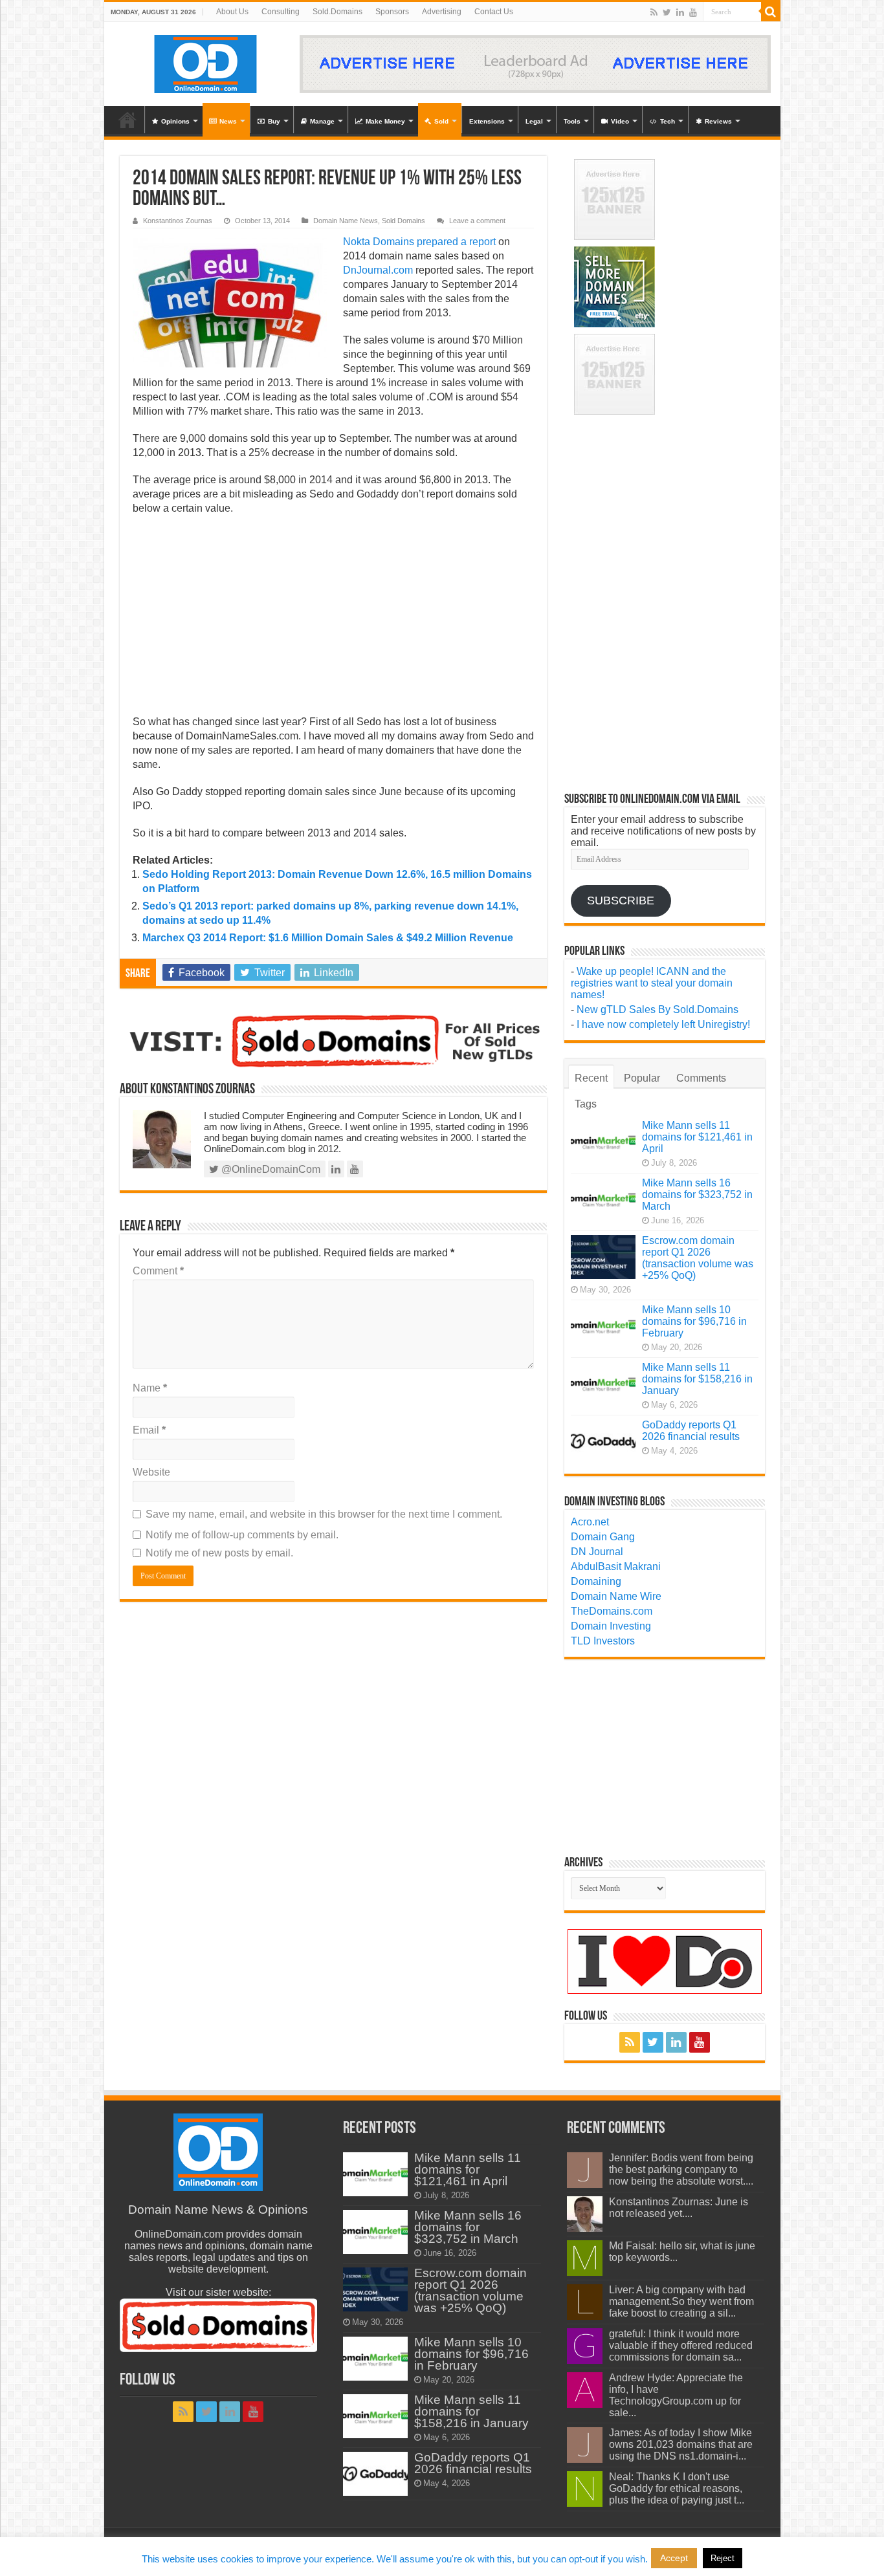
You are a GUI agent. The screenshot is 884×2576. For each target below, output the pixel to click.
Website (151, 1472)
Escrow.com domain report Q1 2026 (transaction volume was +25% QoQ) (698, 1258)
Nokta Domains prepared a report (419, 242)
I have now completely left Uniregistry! (663, 1024)
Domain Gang (603, 1537)
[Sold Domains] (333, 1040)
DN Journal (597, 1552)
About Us (232, 12)
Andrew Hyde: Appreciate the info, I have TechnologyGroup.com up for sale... (676, 2395)
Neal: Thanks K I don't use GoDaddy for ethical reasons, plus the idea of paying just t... (677, 2488)
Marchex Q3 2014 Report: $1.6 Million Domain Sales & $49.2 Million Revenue (328, 938)
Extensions (487, 121)
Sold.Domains (337, 12)
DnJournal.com (378, 270)
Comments (701, 1078)
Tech (668, 121)
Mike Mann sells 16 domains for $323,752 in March (697, 1195)
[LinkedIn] (680, 12)
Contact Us (494, 12)
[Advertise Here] (535, 63)
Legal (534, 121)
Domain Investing (611, 1626)
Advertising (442, 12)
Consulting (281, 12)
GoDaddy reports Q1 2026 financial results (691, 1431)
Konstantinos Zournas (178, 221)
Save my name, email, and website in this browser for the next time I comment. (324, 1514)
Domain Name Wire (616, 1596)
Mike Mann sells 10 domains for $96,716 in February (694, 1321)
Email (149, 1430)
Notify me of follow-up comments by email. (242, 1535)
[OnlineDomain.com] (206, 61)
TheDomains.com (612, 1611)
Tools (572, 121)
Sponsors (392, 12)
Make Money (385, 121)
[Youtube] (693, 12)
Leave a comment (477, 221)
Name (150, 1388)
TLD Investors (603, 1641)
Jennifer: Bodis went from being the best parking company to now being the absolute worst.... (681, 2169)
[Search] (771, 12)
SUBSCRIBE (621, 901)
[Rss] (654, 12)
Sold (441, 121)
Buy (274, 121)
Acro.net (590, 1522)
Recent (591, 1078)
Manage (322, 121)
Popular (642, 1078)
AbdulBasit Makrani (616, 1566)
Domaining (596, 1581)
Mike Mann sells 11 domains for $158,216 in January (697, 1379)
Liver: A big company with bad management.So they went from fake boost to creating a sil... (681, 2301)
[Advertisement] (333, 619)
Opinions (175, 121)
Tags (586, 1104)
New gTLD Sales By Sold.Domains (657, 1010)
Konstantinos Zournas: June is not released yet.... (679, 2208)
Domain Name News (346, 221)
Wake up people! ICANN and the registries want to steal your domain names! (652, 983)
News (228, 121)
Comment (158, 1271)
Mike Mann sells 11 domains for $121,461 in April (697, 1137)
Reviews (718, 121)
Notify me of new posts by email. (219, 1553)
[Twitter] (667, 12)
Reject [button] (723, 2558)
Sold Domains (403, 221)
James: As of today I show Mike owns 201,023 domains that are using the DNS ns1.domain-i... (681, 2444)
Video (620, 121)
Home (127, 120)
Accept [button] (674, 2558)
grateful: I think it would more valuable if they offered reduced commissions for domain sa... (681, 2345)
